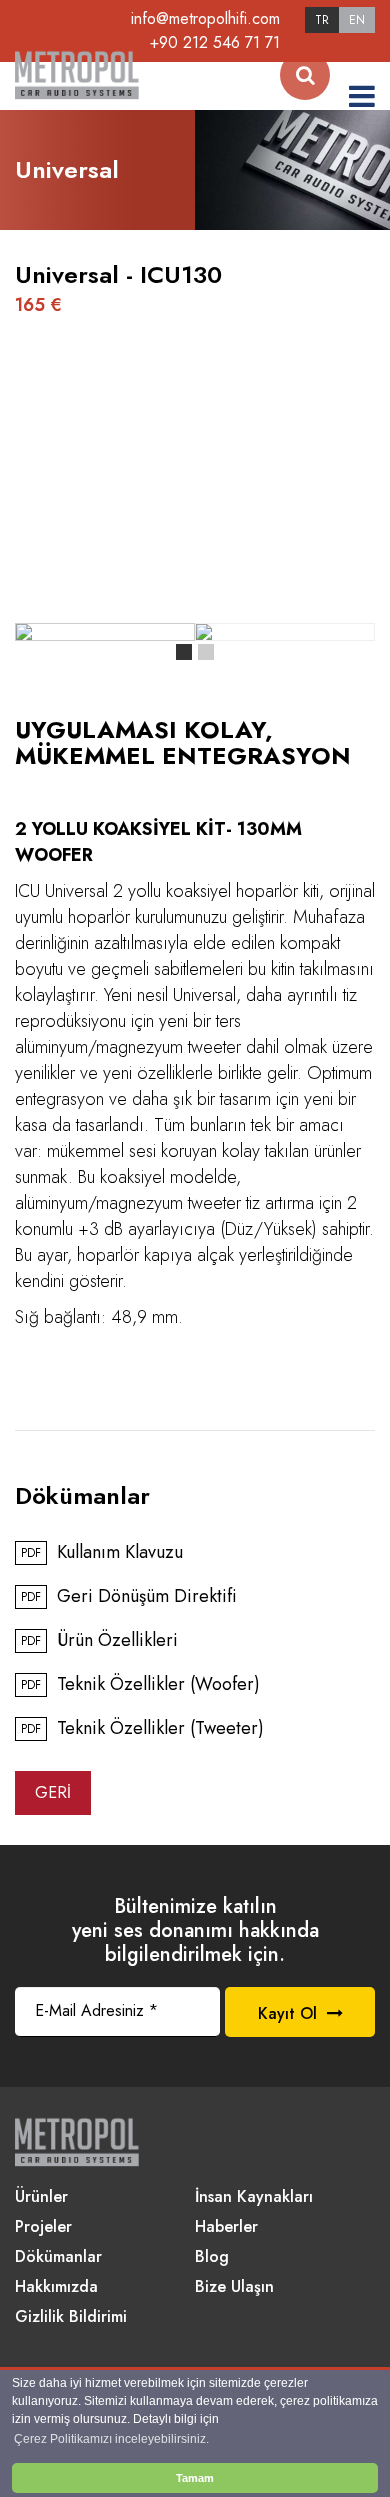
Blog (212, 2257)
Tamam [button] (195, 2478)
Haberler (226, 2227)
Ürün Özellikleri (99, 1641)
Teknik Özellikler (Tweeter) (142, 1729)
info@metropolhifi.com (205, 18)
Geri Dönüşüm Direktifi (129, 1597)
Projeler (43, 2227)
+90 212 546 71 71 (215, 42)
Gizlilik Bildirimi (71, 2317)
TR (322, 20)
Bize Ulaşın (234, 2287)
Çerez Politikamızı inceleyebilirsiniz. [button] (111, 2439)
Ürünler (41, 2197)
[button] (184, 652)
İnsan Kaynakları (254, 2197)
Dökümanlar (58, 2257)
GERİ (53, 1792)
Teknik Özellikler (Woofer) (140, 1685)
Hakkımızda (56, 2287)
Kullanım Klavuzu (102, 1553)
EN (357, 20)
